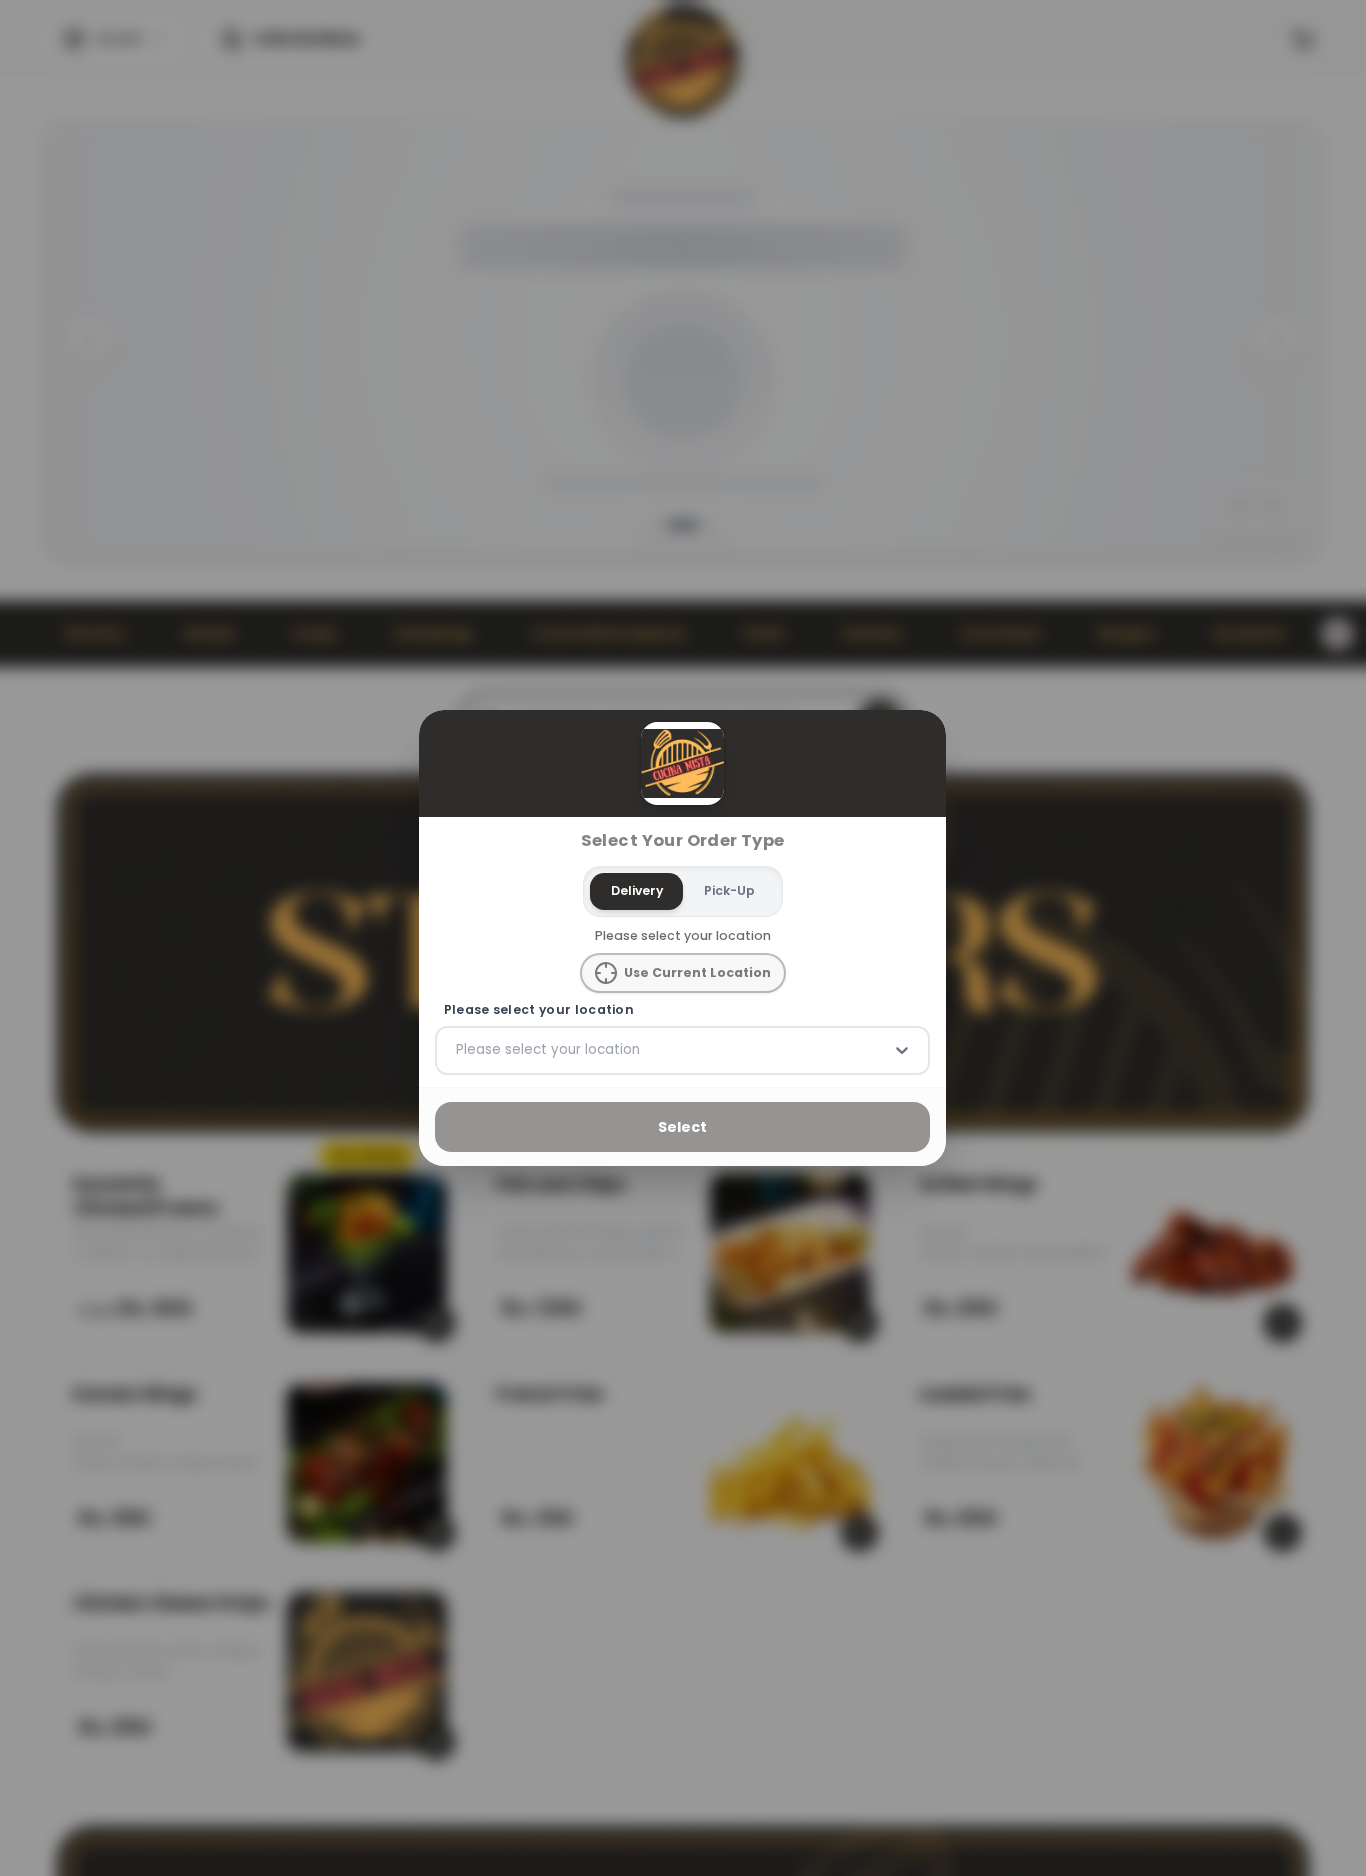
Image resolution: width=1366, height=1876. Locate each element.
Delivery (637, 890)
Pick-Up (729, 890)
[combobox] (458, 1050)
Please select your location (539, 1010)
